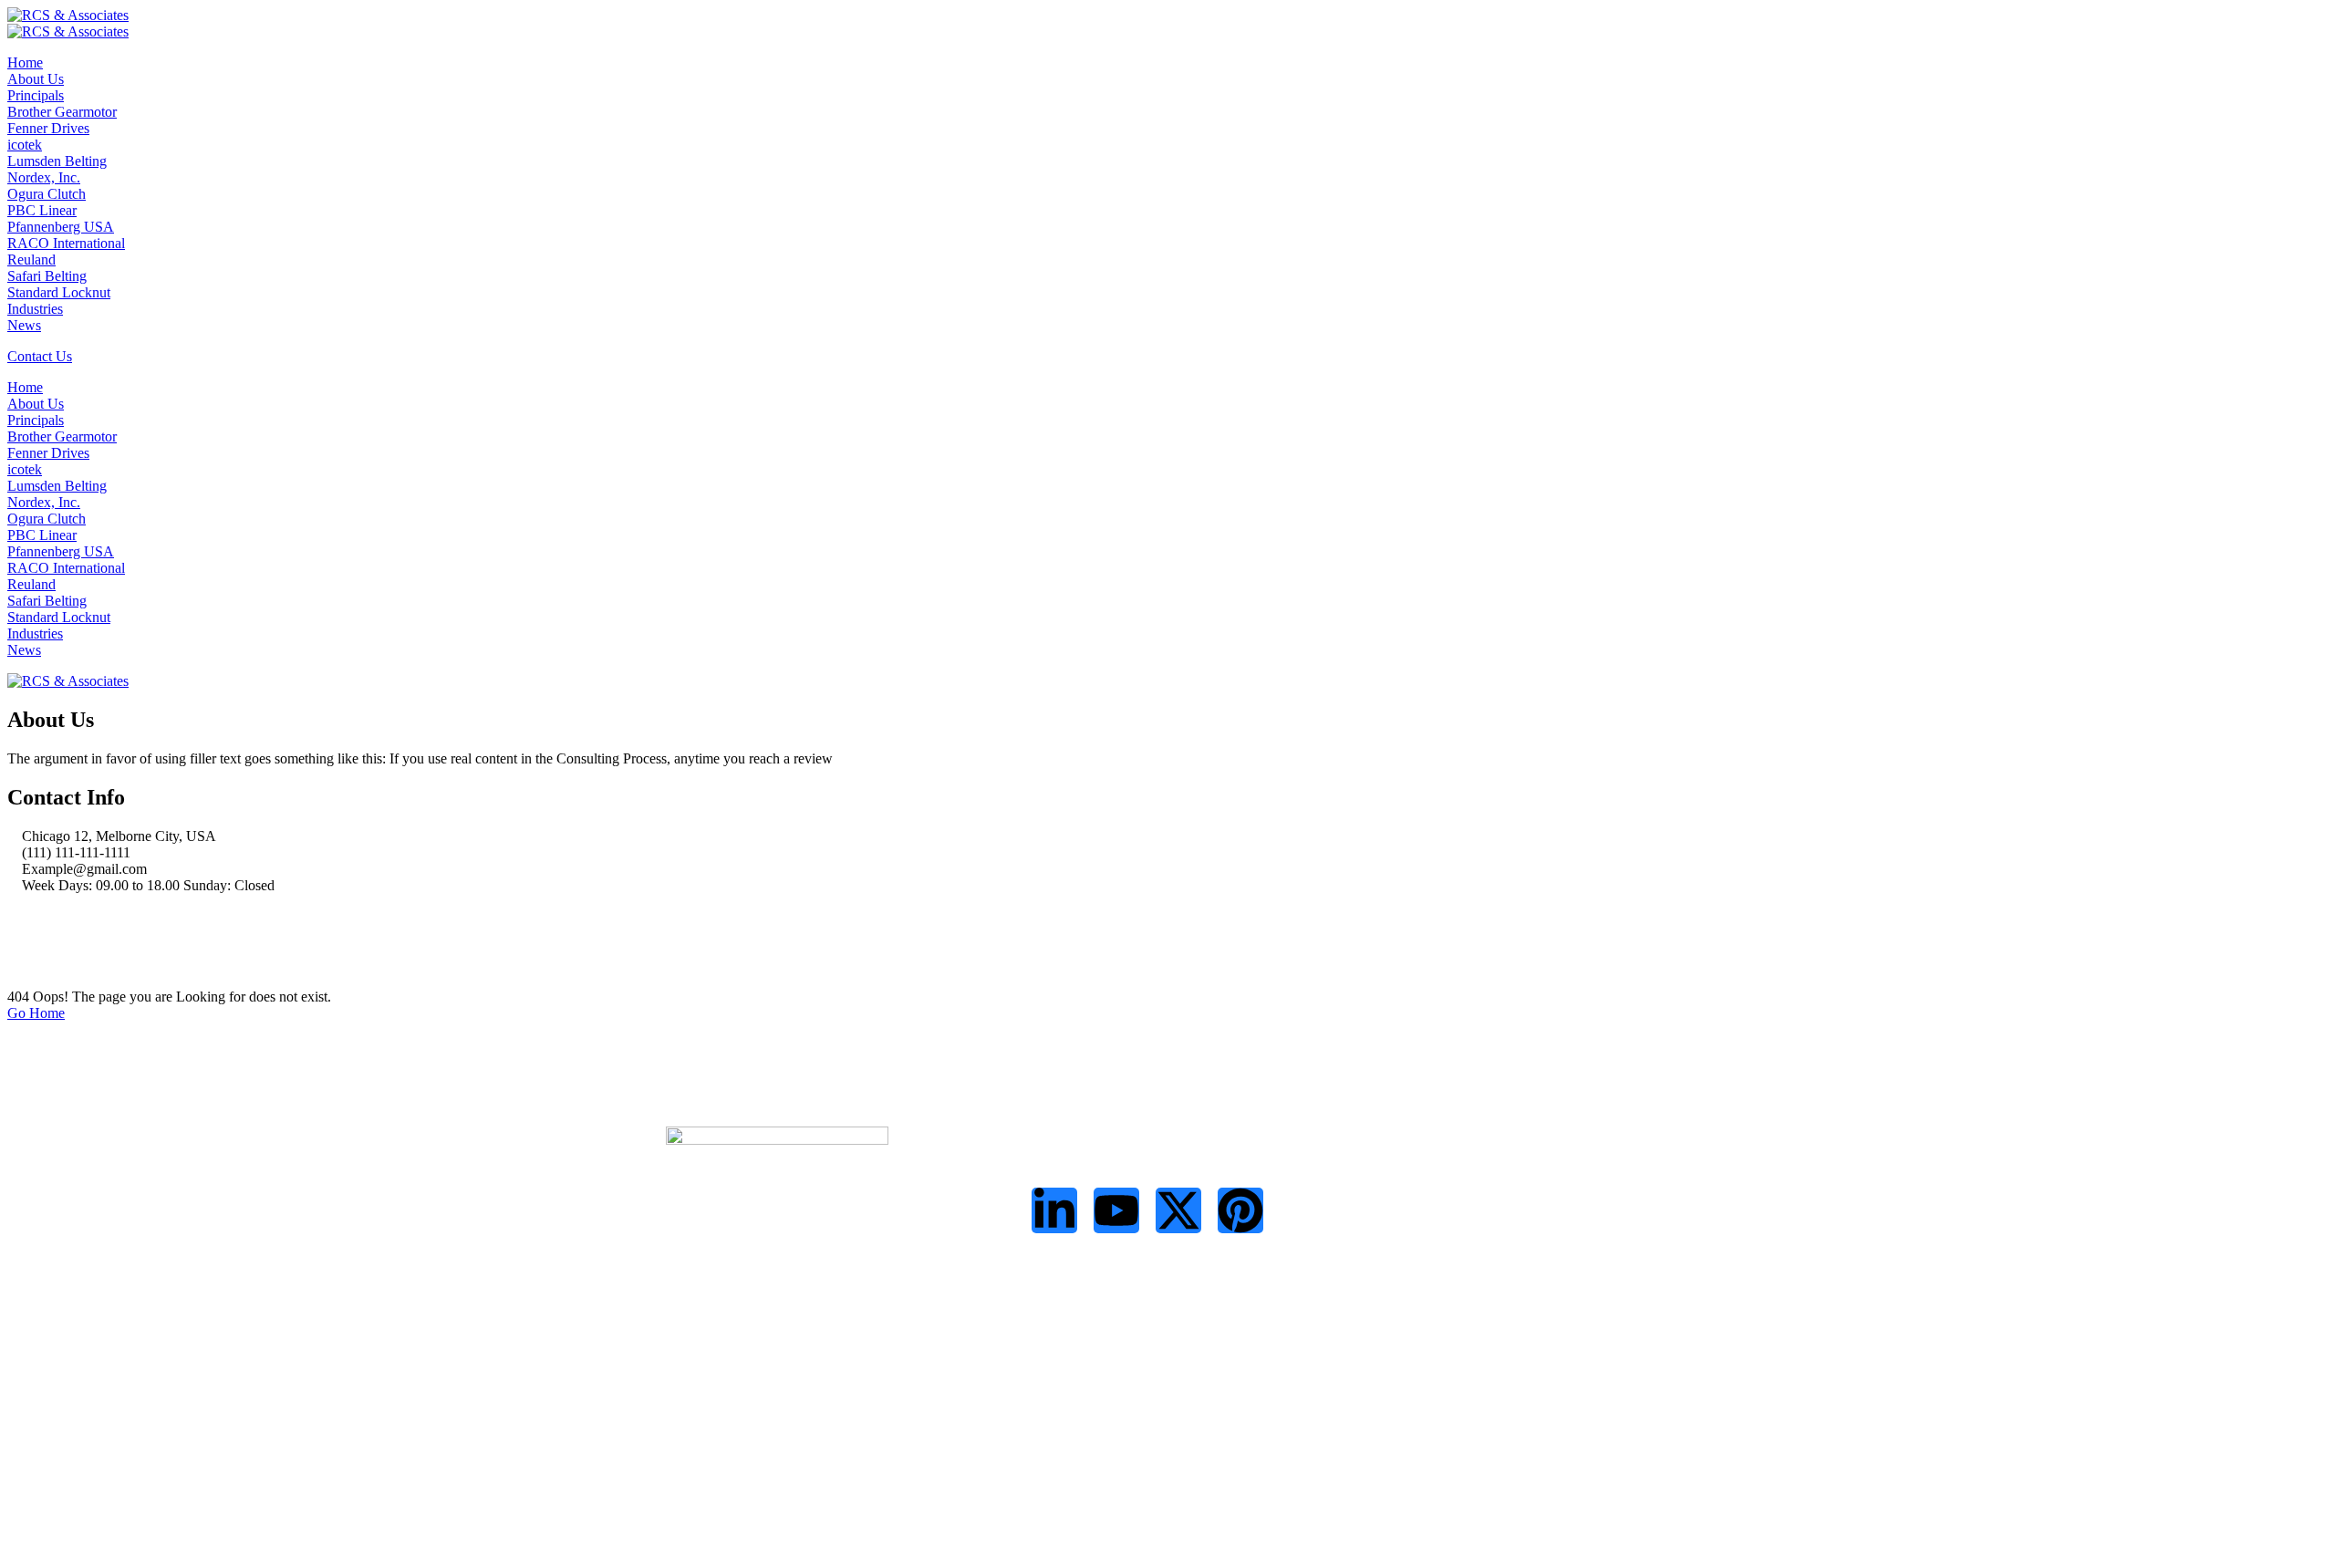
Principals (36, 95)
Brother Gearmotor (62, 112)
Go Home (36, 1013)
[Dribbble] (13, 966)
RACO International (66, 243)
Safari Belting (47, 276)
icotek (25, 145)
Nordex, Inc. (44, 177)
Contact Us (40, 356)
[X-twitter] (1178, 1210)
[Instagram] (13, 949)
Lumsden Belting (57, 161)
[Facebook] (13, 916)
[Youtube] (1116, 1210)
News (24, 325)
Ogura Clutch (47, 194)
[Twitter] (13, 933)
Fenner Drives (48, 128)
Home (25, 62)
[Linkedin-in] (1054, 1210)
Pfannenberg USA (61, 227)
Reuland (31, 260)
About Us (36, 79)
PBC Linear (42, 210)
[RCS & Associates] (68, 15)
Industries (35, 309)
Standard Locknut (59, 292)
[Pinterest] (1240, 1210)
